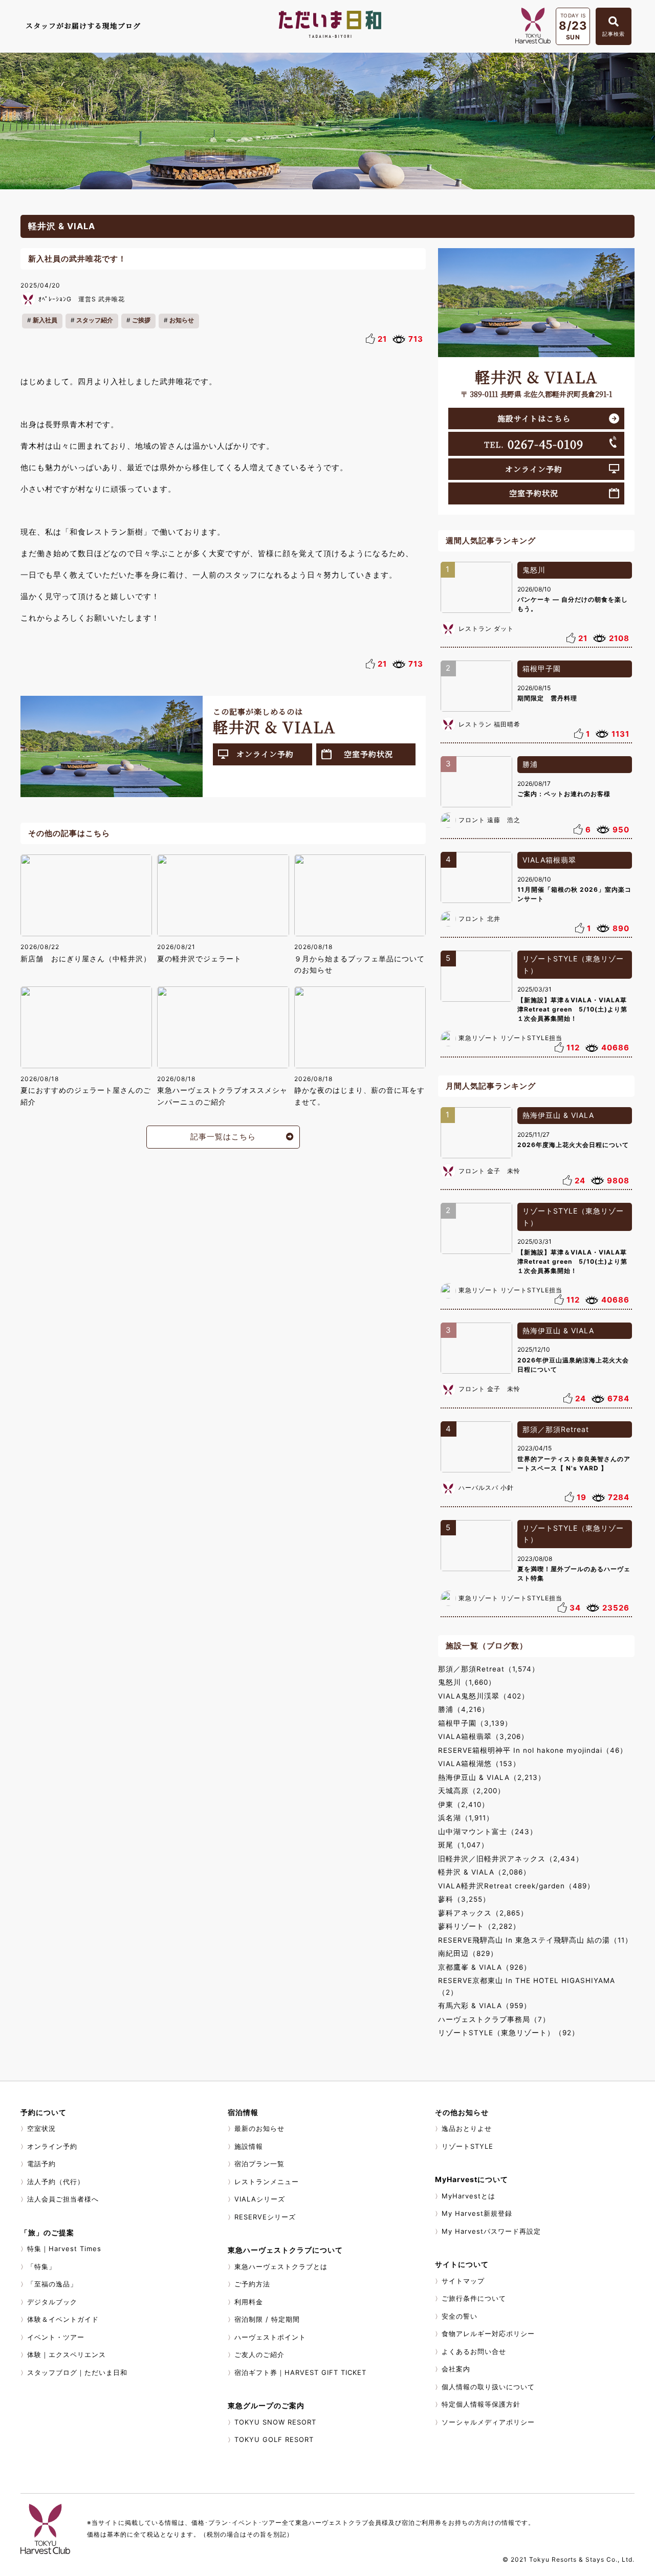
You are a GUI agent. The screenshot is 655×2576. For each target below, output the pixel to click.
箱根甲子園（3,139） (475, 1723)
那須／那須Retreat (556, 1429)
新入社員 (45, 320)
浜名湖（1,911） (466, 1818)
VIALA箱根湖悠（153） (479, 1764)
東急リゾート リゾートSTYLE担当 (510, 1038)
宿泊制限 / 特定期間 (267, 2319)
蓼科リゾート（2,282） (479, 1926)
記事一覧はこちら (223, 1137)
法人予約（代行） (56, 2182)
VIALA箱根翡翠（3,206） (483, 1736)
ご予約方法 (252, 2284)
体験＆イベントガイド (63, 2319)
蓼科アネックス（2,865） (483, 1913)
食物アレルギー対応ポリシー (488, 2333)
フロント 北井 (479, 919)
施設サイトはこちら (534, 418)
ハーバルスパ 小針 (486, 1488)
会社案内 (456, 2369)
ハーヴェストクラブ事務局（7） (494, 2019)
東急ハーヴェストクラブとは (281, 2266)
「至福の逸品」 (52, 2284)
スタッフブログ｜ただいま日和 (77, 2372)
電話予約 (41, 2164)
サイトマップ (463, 2281)
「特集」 (41, 2266)
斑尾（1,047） (463, 1845)
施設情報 (249, 2146)
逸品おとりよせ (467, 2128)
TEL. (534, 444)
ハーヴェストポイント (270, 2337)
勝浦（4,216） (464, 1709)
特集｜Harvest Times (64, 2249)
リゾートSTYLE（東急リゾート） (573, 964)
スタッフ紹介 (95, 320)
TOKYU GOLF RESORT (274, 2439)
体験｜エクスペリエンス (67, 2354)
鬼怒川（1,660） (467, 1682)
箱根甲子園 (542, 668)
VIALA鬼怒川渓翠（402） (484, 1696)
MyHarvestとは (468, 2196)
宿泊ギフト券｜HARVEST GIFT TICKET (300, 2372)
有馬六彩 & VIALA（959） (485, 2006)
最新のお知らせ (259, 2128)
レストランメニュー (267, 2182)
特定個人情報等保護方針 (481, 2404)
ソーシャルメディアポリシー (488, 2422)
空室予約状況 (368, 754)
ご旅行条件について (474, 2298)
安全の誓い (460, 2316)
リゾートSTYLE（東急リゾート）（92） (509, 2033)
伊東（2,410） (464, 1804)
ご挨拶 (141, 320)
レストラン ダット (486, 629)
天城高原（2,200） (472, 1791)
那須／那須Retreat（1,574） (489, 1669)
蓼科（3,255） (464, 1899)
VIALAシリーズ (260, 2199)
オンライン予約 (265, 754)
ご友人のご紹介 (259, 2354)
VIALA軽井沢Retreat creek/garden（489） (516, 1886)
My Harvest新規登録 (477, 2213)
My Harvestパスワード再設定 (491, 2231)
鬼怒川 (534, 570)
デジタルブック (52, 2302)
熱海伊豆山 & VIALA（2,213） (492, 1777)
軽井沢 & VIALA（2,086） (484, 1872)
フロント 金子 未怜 (489, 1171)
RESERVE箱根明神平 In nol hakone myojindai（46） (533, 1750)
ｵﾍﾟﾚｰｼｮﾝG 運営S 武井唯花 (82, 299)
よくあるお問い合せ (474, 2351)
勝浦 (530, 764)
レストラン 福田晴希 (489, 724)
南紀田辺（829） (468, 1953)
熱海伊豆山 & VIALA (558, 1115)
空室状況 (41, 2128)
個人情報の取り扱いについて (488, 2387)
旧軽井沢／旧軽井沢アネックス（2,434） (511, 1859)
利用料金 (249, 2302)
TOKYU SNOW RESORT (275, 2422)
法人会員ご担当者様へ (63, 2199)
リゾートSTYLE (467, 2146)
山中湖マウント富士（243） (488, 1832)
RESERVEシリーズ (265, 2217)
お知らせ (182, 320)
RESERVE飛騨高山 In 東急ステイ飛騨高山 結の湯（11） (535, 1940)
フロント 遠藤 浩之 (489, 820)
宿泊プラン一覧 (259, 2164)
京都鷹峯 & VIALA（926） (485, 1967)
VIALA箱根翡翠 (549, 860)
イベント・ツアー (56, 2337)
